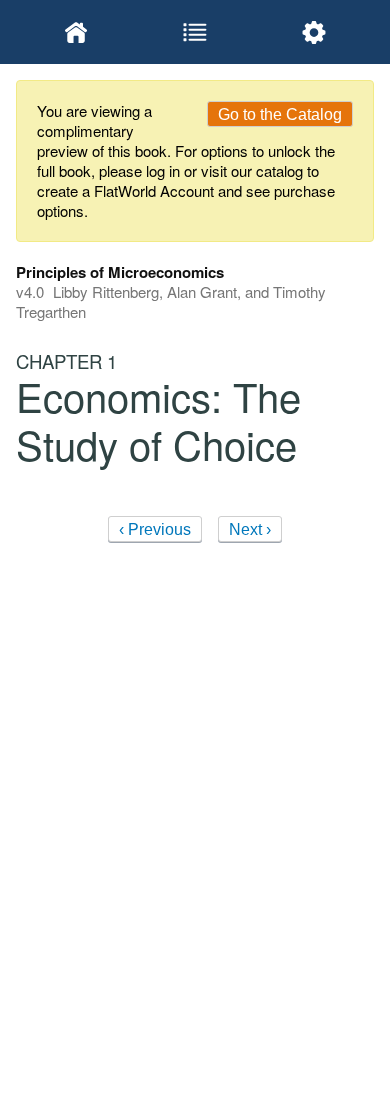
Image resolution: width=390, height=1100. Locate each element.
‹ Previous (155, 529)
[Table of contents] (194, 32)
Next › (250, 529)
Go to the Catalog (280, 114)
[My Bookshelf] (75, 32)
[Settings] (314, 32)
